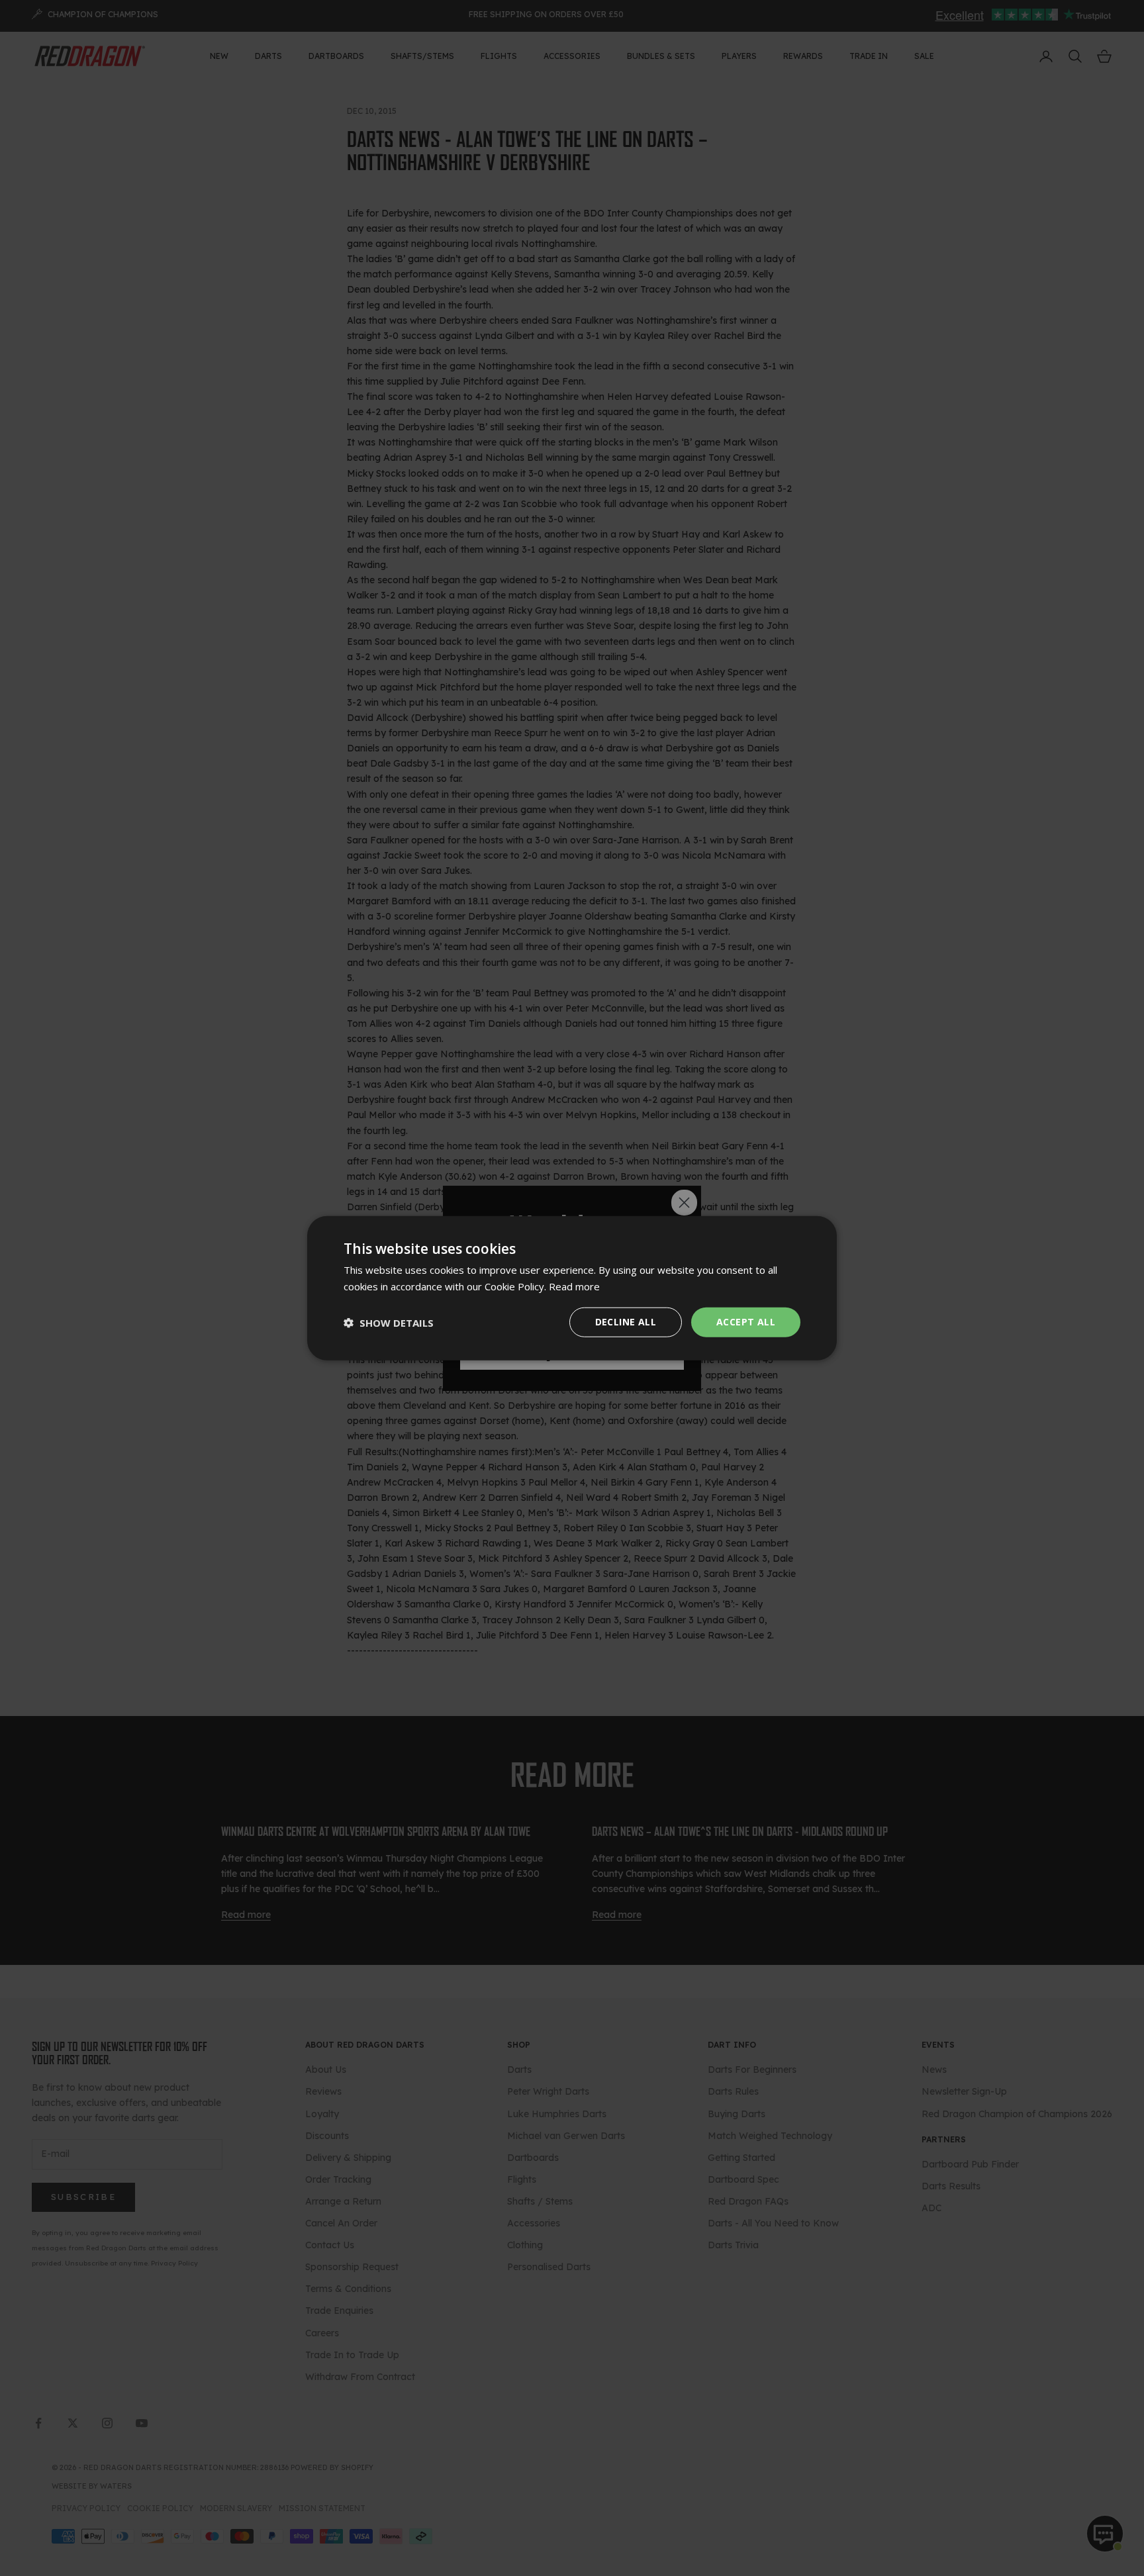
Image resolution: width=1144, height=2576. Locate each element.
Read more (574, 1286)
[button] (389, 1322)
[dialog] (572, 1288)
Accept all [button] (746, 1322)
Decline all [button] (626, 1322)
